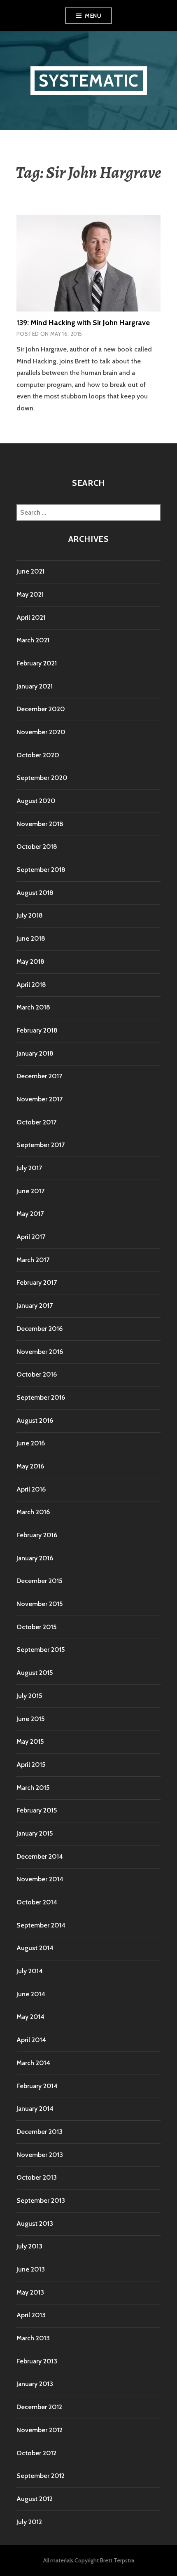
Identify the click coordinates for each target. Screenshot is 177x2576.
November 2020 (41, 732)
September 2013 (41, 2200)
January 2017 (35, 1306)
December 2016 (40, 1329)
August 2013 (35, 2224)
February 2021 (37, 663)
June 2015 (30, 1719)
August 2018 (35, 893)
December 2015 (39, 1581)
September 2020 (42, 778)
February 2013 (37, 2361)
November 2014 (40, 1879)
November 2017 (40, 1099)
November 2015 (40, 1604)
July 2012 (29, 2522)
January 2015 (35, 1833)
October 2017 (36, 1122)
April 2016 (31, 1489)
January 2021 (35, 686)
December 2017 (39, 1076)
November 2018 (40, 824)
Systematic (89, 81)
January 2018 (35, 1053)
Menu (93, 16)
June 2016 (31, 1443)
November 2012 (40, 2430)
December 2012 (39, 2407)
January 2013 (35, 2384)
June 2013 (31, 2269)
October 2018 (37, 847)
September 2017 (41, 1145)
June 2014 (31, 1994)
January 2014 (35, 2109)
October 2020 (38, 755)
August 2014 (35, 1948)
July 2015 (29, 1696)
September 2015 (41, 1650)
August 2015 (35, 1673)
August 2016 (35, 1420)
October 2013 (37, 2177)
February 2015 (37, 1810)
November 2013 (40, 2155)
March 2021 (33, 640)
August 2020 (36, 801)
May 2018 (30, 961)
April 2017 (31, 1237)
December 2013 (40, 2132)
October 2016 (37, 1374)
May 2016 (30, 1466)
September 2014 (41, 1925)
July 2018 (30, 915)
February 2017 (37, 1282)
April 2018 (31, 985)
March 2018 (33, 1007)
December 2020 (41, 709)
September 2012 (41, 2476)
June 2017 (30, 1191)
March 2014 (33, 2063)
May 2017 (30, 1214)
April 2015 (31, 1765)
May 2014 (30, 2017)
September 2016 (41, 1397)
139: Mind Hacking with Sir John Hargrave (83, 323)
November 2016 (40, 1352)
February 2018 (37, 1030)
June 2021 (30, 571)
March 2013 (33, 2338)
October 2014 (37, 1902)
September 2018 (41, 870)
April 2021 (31, 617)
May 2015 (30, 1741)
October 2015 (36, 1627)
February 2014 (37, 2086)
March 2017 (33, 1260)
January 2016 (35, 1558)
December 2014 (40, 1856)
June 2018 (31, 938)
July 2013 (29, 2246)
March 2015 (33, 1788)
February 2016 (37, 1535)
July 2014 (30, 1971)
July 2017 (29, 1168)
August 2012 (35, 2499)
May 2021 (30, 594)
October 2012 (36, 2453)
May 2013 (30, 2292)
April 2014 (31, 2040)
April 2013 (31, 2315)
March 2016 (33, 1512)
